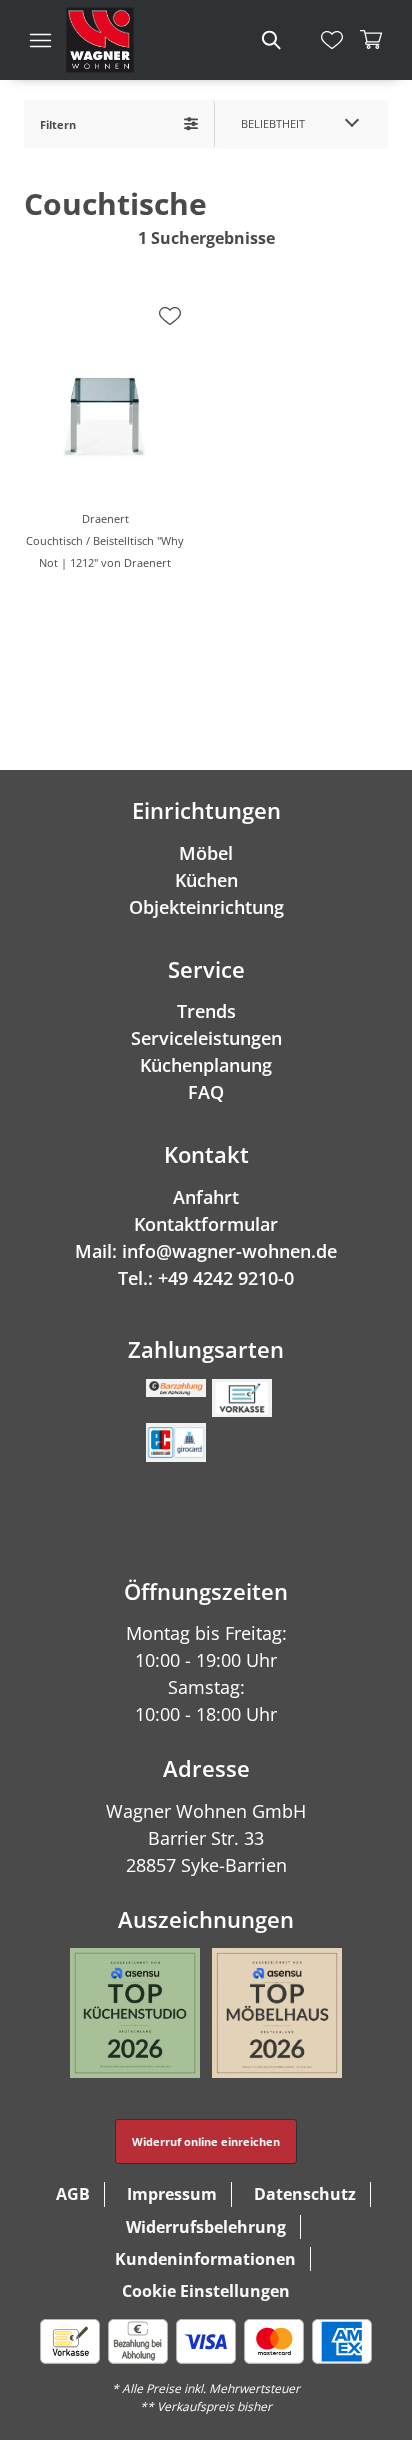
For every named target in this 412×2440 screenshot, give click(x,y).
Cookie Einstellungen (206, 2291)
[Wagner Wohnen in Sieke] (100, 40)
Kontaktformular (206, 1224)
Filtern (58, 124)
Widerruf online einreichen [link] (206, 2141)
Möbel (206, 853)
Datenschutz (305, 2194)
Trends (206, 1011)
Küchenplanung (206, 1065)
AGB (73, 2194)
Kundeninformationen (205, 2259)
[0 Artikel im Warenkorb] (372, 40)
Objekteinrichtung (206, 907)
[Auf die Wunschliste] (170, 316)
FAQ (206, 1092)
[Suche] (270, 40)
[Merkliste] (332, 40)
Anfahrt (206, 1197)
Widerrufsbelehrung (206, 2227)
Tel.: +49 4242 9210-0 (206, 1278)
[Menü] (40, 40)
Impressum (172, 2194)
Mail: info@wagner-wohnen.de (206, 1251)
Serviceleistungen (206, 1038)
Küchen (206, 880)
